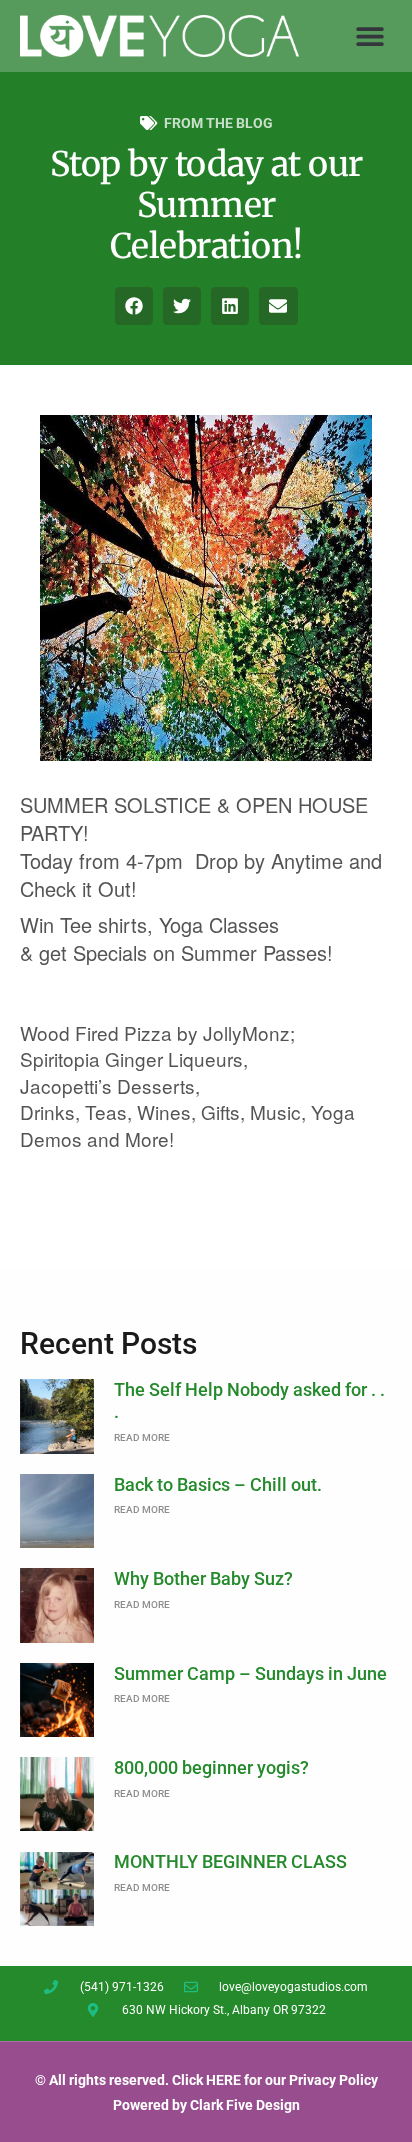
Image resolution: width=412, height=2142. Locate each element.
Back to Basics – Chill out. (218, 1484)
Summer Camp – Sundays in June (250, 1673)
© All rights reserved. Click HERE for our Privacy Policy (206, 2080)
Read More (142, 1437)
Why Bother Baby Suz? (203, 1578)
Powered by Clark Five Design (206, 2105)
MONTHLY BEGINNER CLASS (230, 1861)
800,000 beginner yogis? (211, 1767)
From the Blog (218, 123)
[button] (369, 35)
